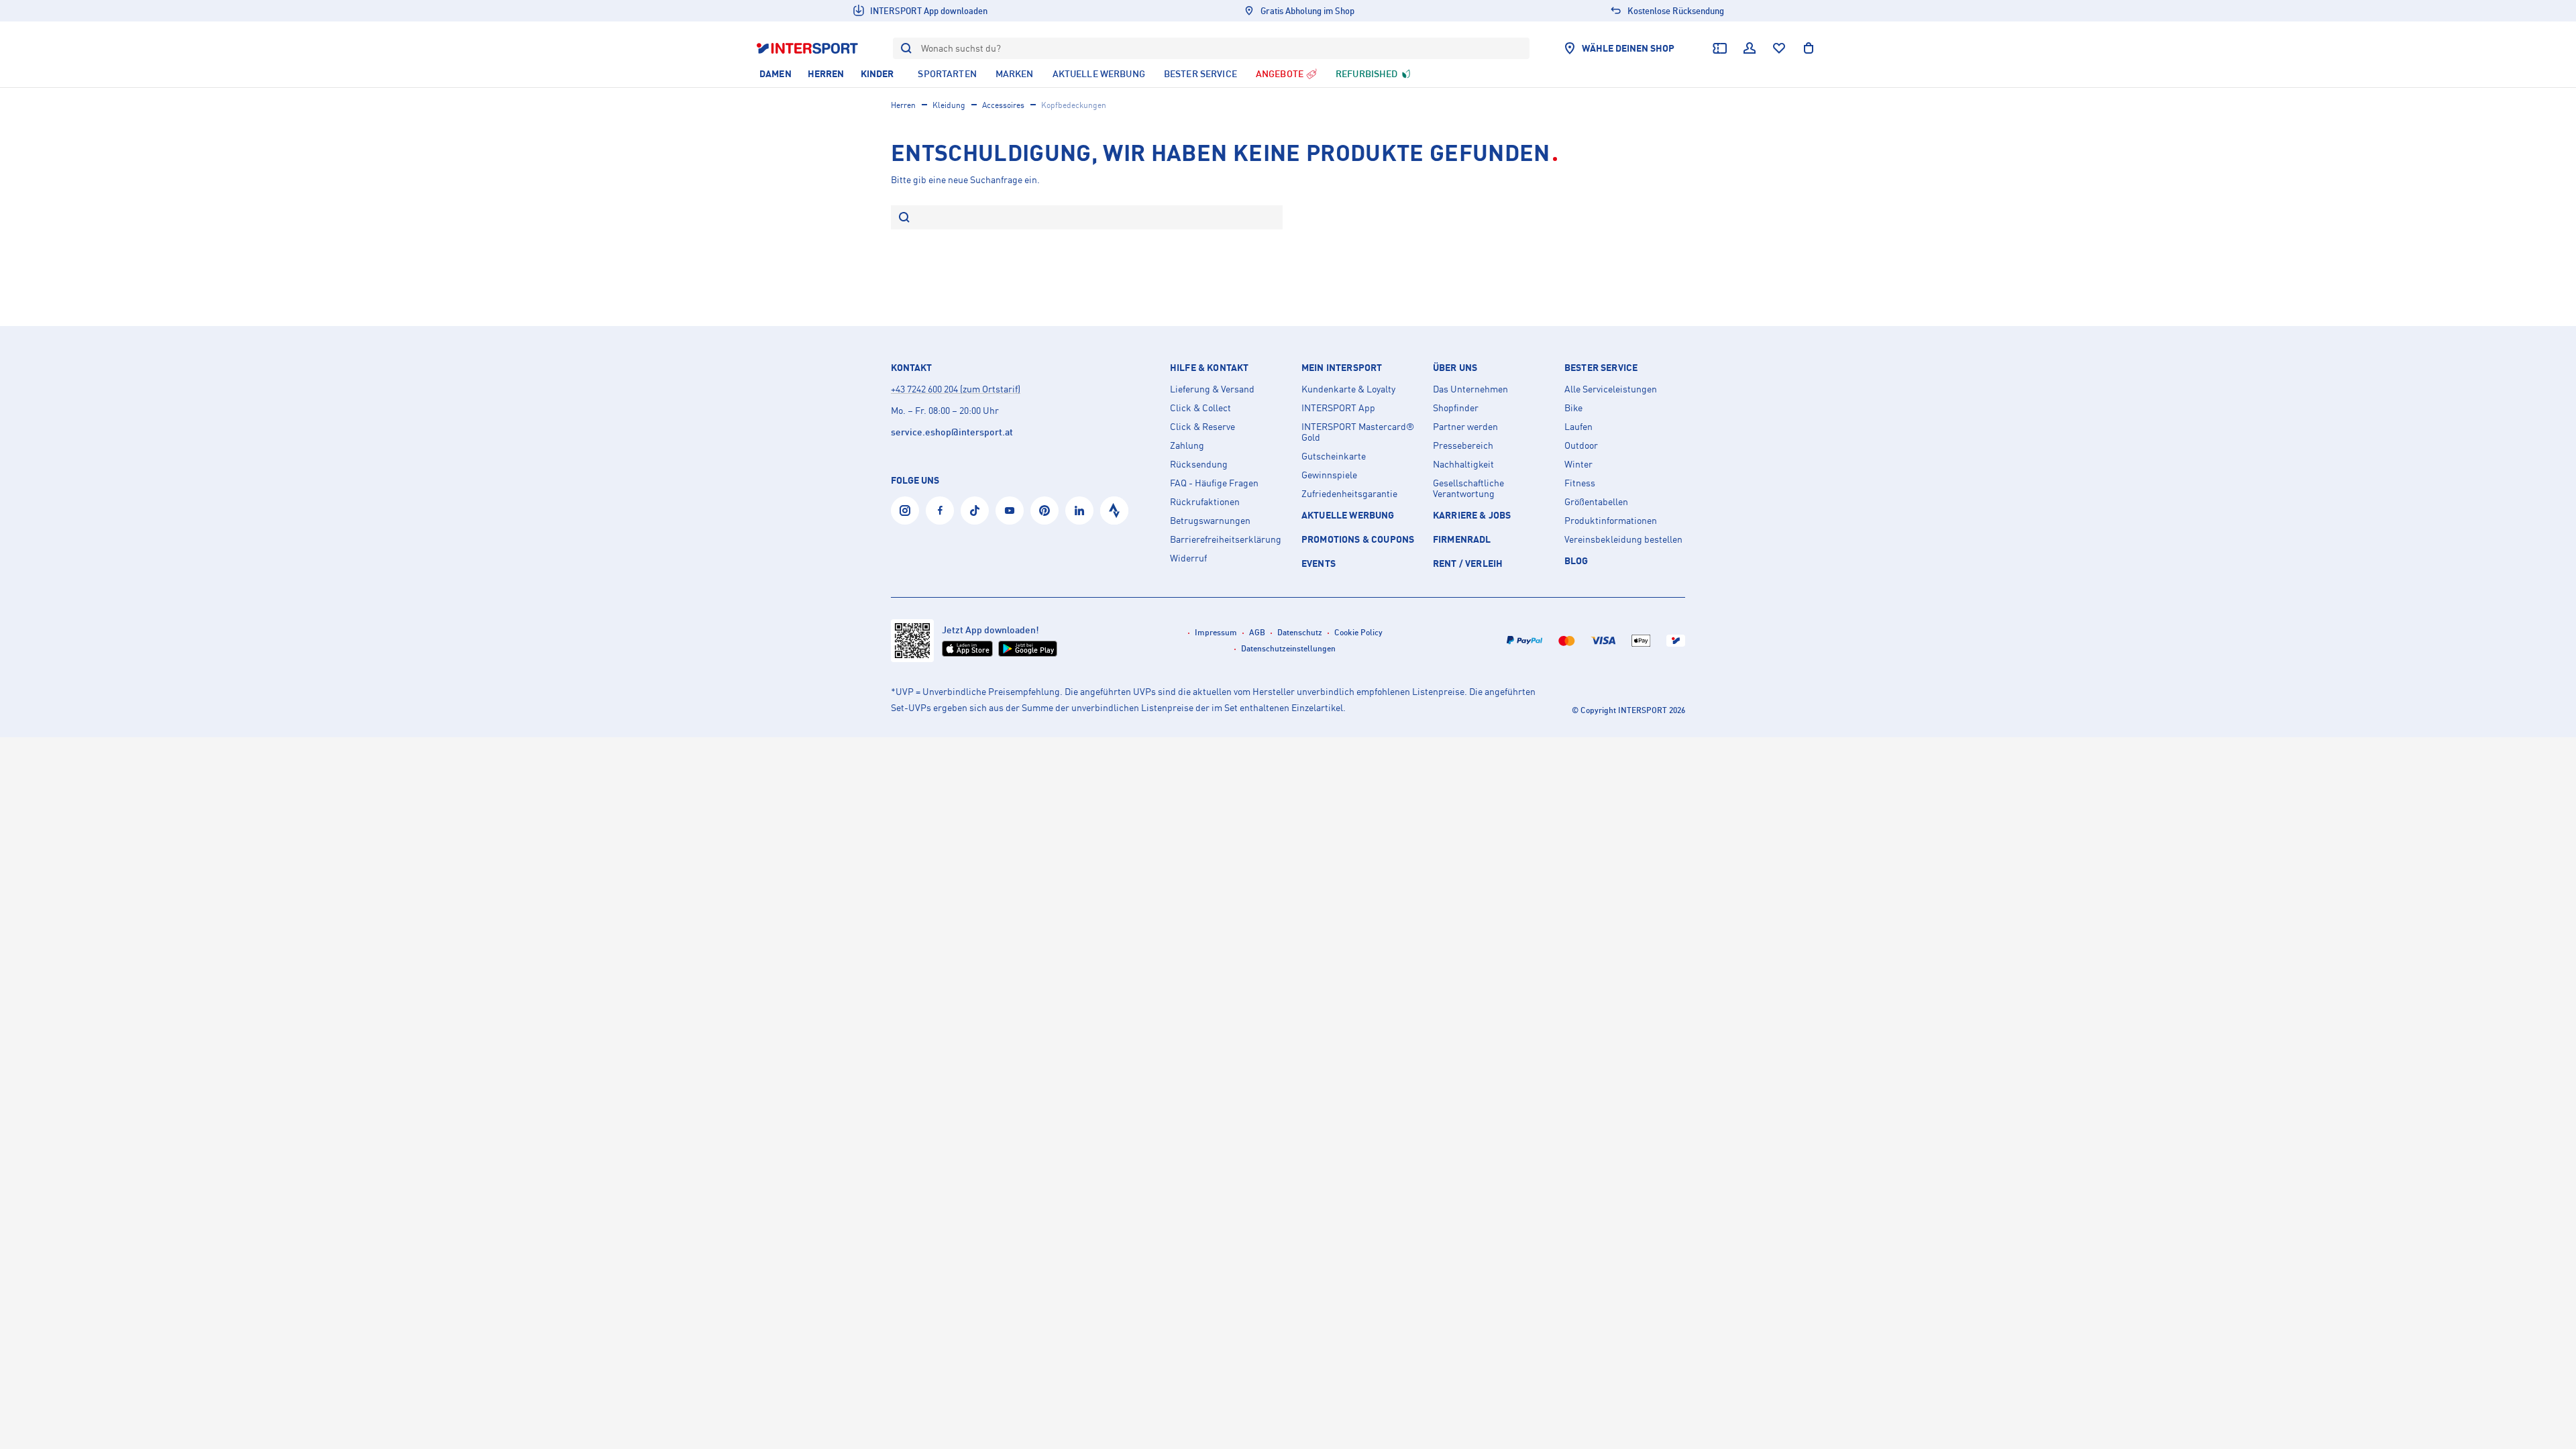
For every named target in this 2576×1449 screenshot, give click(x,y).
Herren (903, 105)
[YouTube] (1010, 511)
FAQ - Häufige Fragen (1214, 483)
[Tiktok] (975, 511)
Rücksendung (1199, 464)
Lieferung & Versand (1212, 389)
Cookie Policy (1358, 632)
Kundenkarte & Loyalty (1348, 389)
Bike (1573, 408)
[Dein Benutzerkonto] (1750, 48)
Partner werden (1465, 427)
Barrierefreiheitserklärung (1226, 539)
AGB (1257, 632)
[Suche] (904, 218)
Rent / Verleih (1468, 563)
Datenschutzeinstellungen (1288, 648)
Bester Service (1601, 368)
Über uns (1455, 368)
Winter (1578, 464)
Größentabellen (1596, 502)
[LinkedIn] (1079, 511)
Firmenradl (1462, 539)
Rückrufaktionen (1205, 502)
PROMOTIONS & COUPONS (1358, 539)
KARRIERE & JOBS (1472, 515)
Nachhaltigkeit (1463, 464)
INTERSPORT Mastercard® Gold (1358, 432)
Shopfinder (1456, 408)
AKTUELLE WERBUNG (1348, 515)
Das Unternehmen (1470, 389)
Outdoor (1581, 445)
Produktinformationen (1611, 521)
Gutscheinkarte (1334, 456)
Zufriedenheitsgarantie (1349, 494)
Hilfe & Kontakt (1209, 368)
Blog (1576, 560)
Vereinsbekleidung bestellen (1623, 539)
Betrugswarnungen (1210, 521)
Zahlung (1187, 445)
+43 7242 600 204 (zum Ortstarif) (956, 389)
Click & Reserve (1202, 427)
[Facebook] (940, 511)
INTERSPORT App (1338, 408)
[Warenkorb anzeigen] (1809, 48)
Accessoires (1003, 105)
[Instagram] (905, 511)
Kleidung (949, 105)
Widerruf (1188, 558)
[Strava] (1114, 511)
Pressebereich (1463, 445)
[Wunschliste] (1779, 48)
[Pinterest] (1044, 511)
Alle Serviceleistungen (1611, 389)
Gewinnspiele (1329, 475)
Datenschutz (1300, 632)
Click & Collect (1200, 408)
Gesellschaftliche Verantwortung (1468, 488)
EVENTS (1319, 563)
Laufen (1578, 427)
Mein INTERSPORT (1342, 368)
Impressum (1216, 632)
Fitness (1580, 483)
